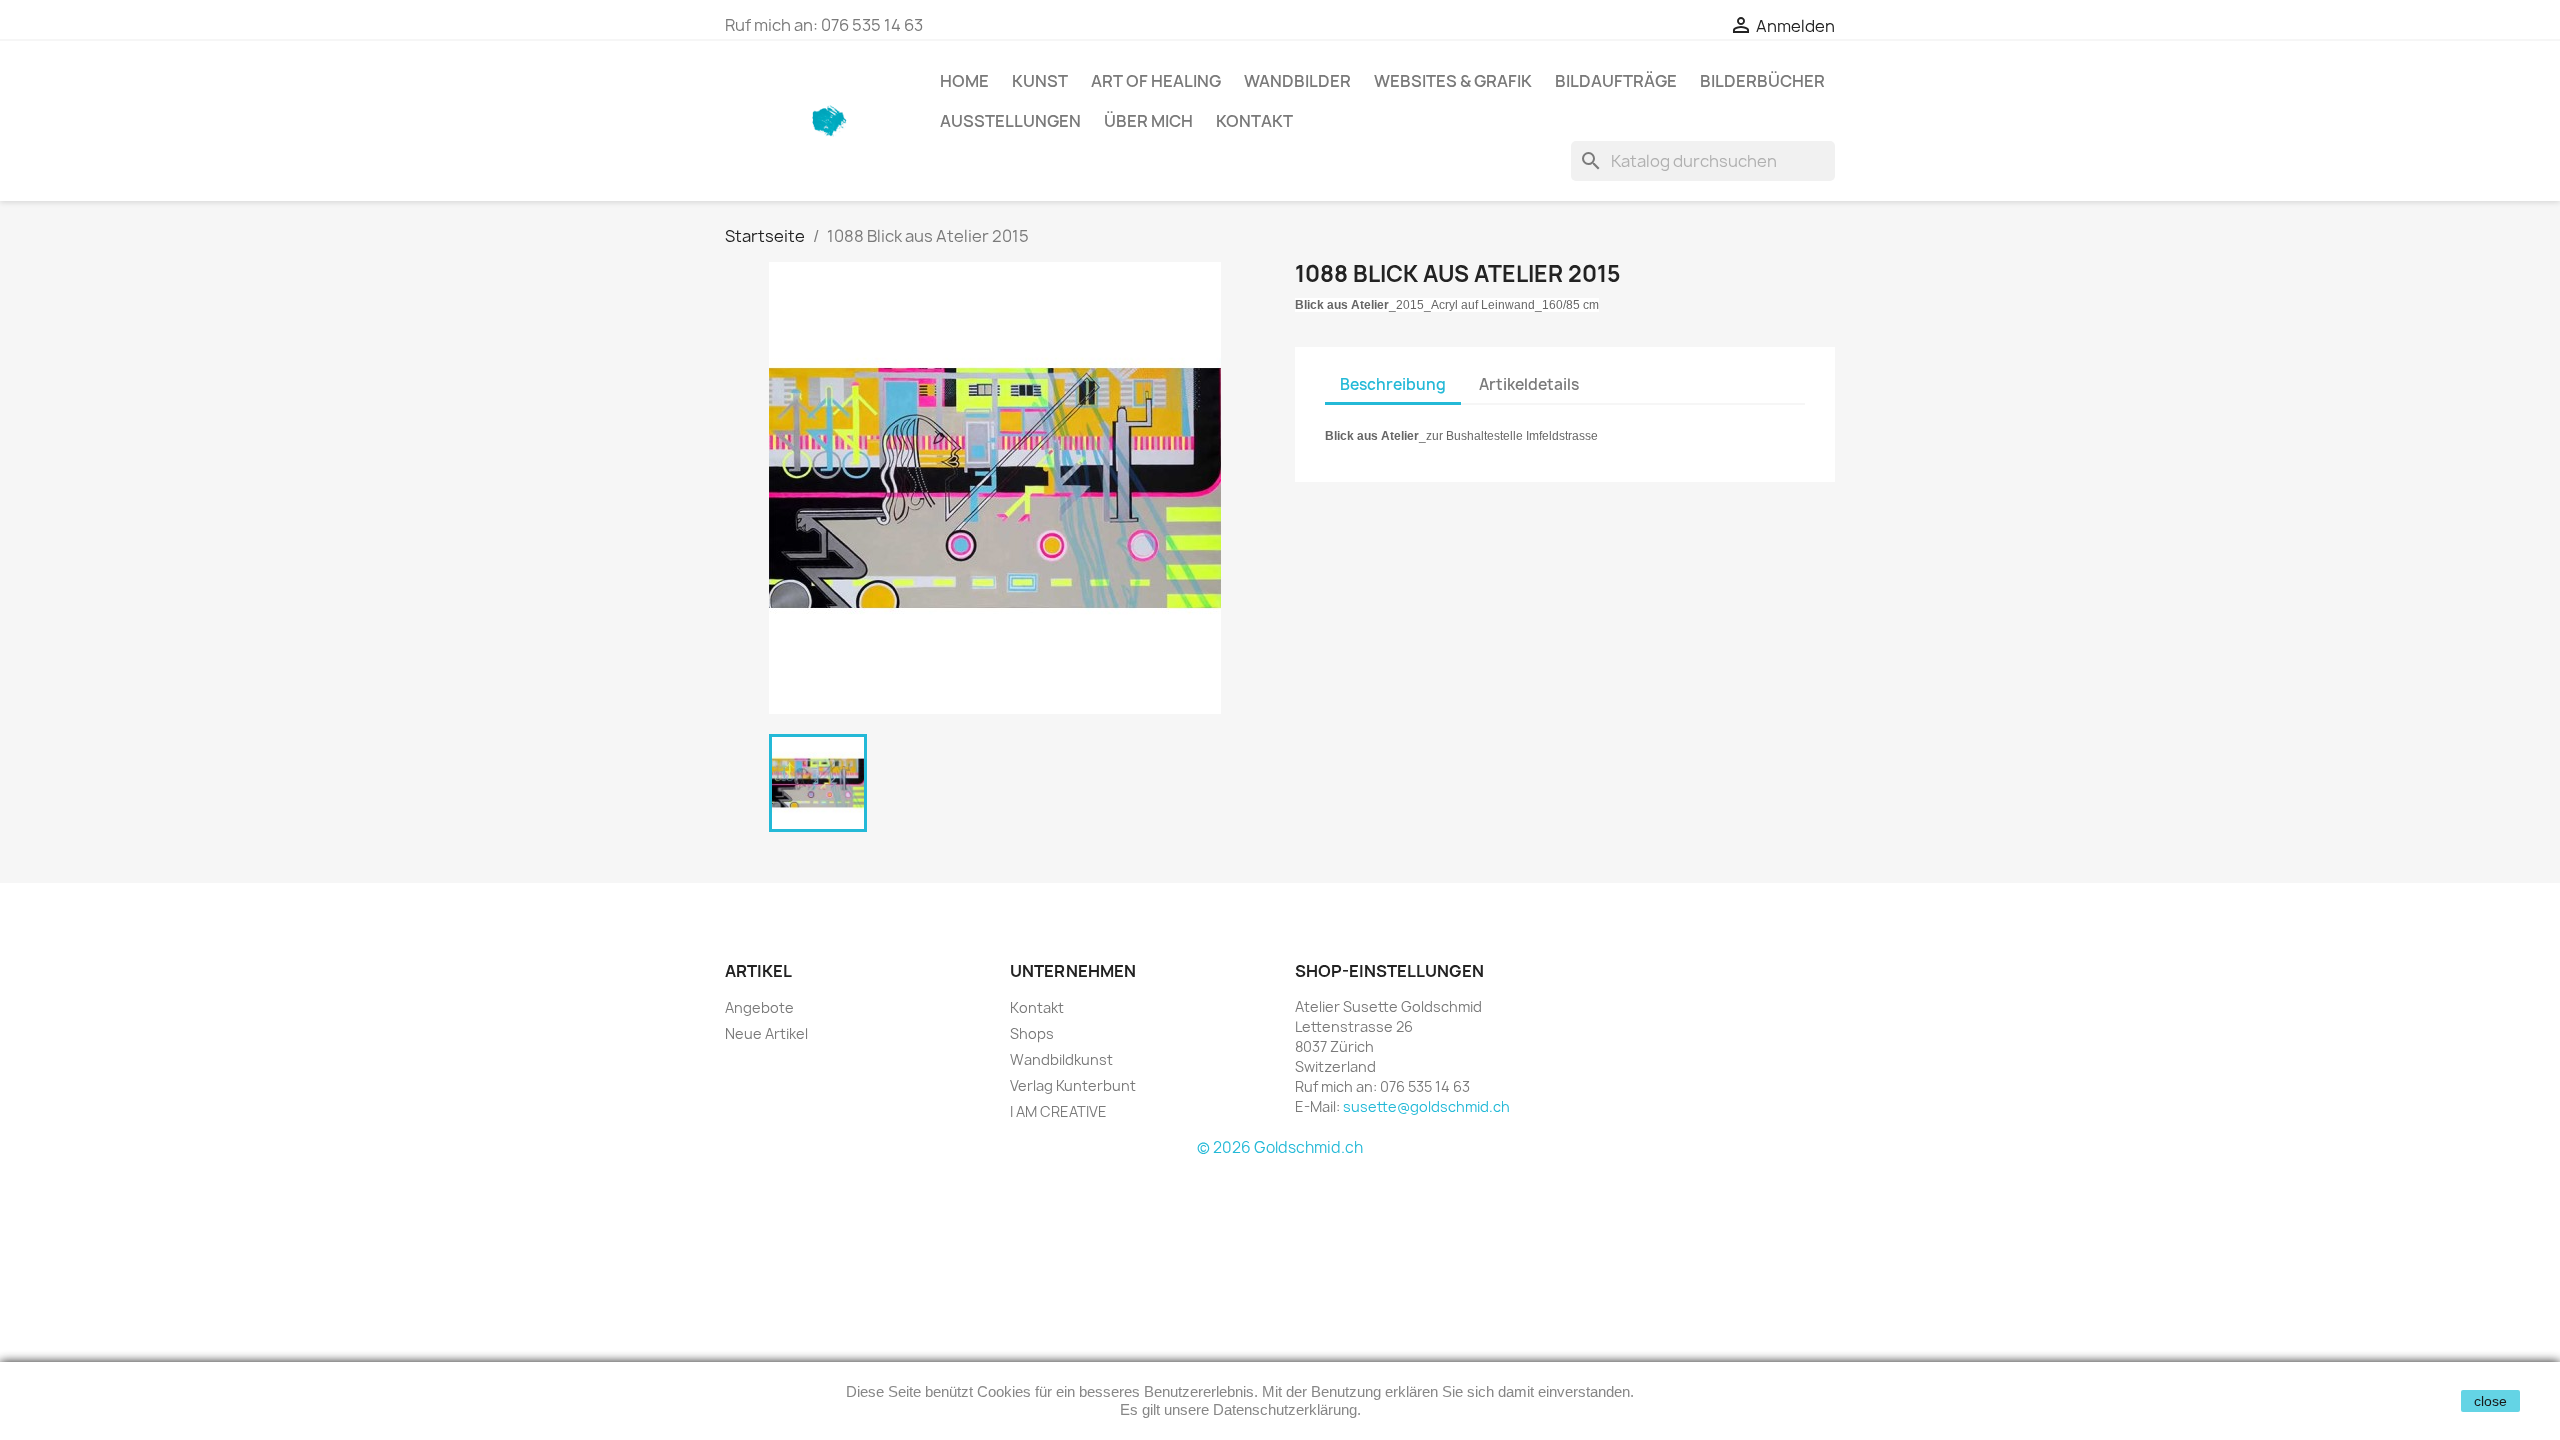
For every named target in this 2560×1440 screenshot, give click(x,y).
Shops (1032, 1033)
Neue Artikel (766, 1033)
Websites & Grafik (1453, 81)
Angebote (759, 1007)
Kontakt (1254, 121)
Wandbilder (1297, 81)
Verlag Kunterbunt (1073, 1085)
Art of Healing (1156, 81)
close (2490, 1401)
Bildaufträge (1616, 81)
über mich (1148, 121)
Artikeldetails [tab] (1529, 384)
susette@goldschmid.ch (1426, 1106)
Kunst (1040, 81)
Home (964, 81)
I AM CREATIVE (1058, 1111)
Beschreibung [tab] (1393, 384)
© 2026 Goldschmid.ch (1280, 1147)
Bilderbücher (1762, 81)
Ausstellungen (1010, 121)
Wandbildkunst (1061, 1059)
